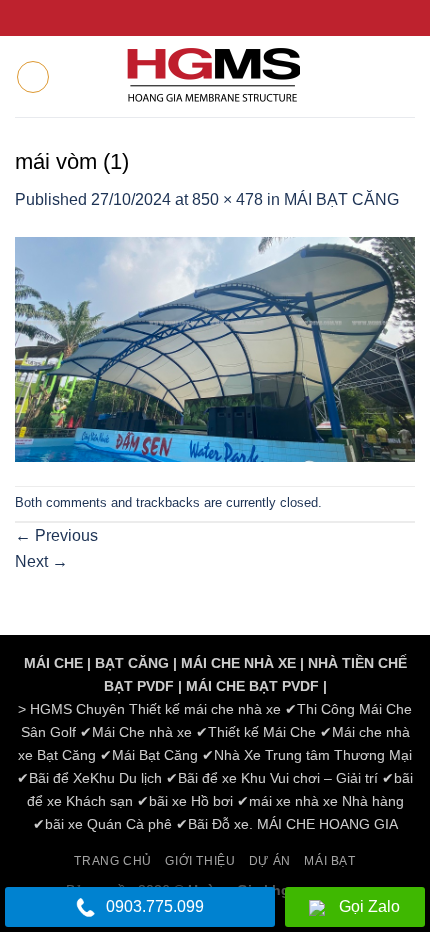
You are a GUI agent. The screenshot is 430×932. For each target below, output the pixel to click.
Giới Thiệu (200, 861)
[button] (33, 77)
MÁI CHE (53, 663)
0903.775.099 (155, 906)
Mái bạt (329, 861)
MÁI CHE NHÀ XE (238, 663)
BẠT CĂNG (132, 663)
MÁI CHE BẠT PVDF (252, 686)
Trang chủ (113, 861)
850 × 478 (227, 199)
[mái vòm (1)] (215, 348)
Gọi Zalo (369, 906)
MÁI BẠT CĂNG (341, 199)
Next (41, 561)
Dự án (270, 861)
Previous (56, 535)
